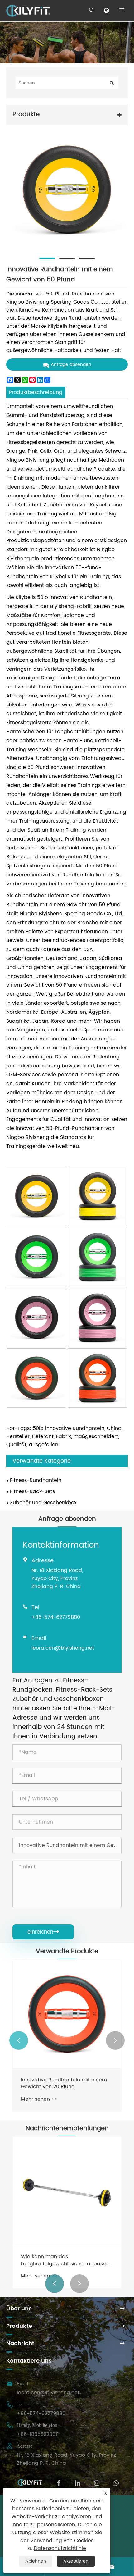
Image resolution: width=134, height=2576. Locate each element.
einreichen (43, 1932)
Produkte (19, 2326)
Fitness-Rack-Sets (32, 1491)
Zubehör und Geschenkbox (43, 1503)
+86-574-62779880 (56, 1617)
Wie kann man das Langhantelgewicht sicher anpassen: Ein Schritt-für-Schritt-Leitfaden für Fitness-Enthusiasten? (67, 2260)
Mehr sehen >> (39, 2099)
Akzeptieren (76, 2561)
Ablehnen (36, 2561)
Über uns (19, 2309)
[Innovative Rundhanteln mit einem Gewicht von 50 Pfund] (67, 190)
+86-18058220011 (38, 2434)
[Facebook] (59, 2482)
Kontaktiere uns (29, 2361)
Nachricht (20, 2343)
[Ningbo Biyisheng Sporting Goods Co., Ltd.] (28, 11)
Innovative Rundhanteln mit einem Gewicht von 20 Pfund (64, 2083)
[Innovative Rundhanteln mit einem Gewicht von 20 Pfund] (67, 2014)
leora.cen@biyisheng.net (63, 1648)
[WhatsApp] (116, 2482)
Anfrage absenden (71, 365)
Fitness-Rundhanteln (36, 1480)
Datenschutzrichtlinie (60, 2548)
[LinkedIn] (77, 2482)
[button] (19, 2040)
